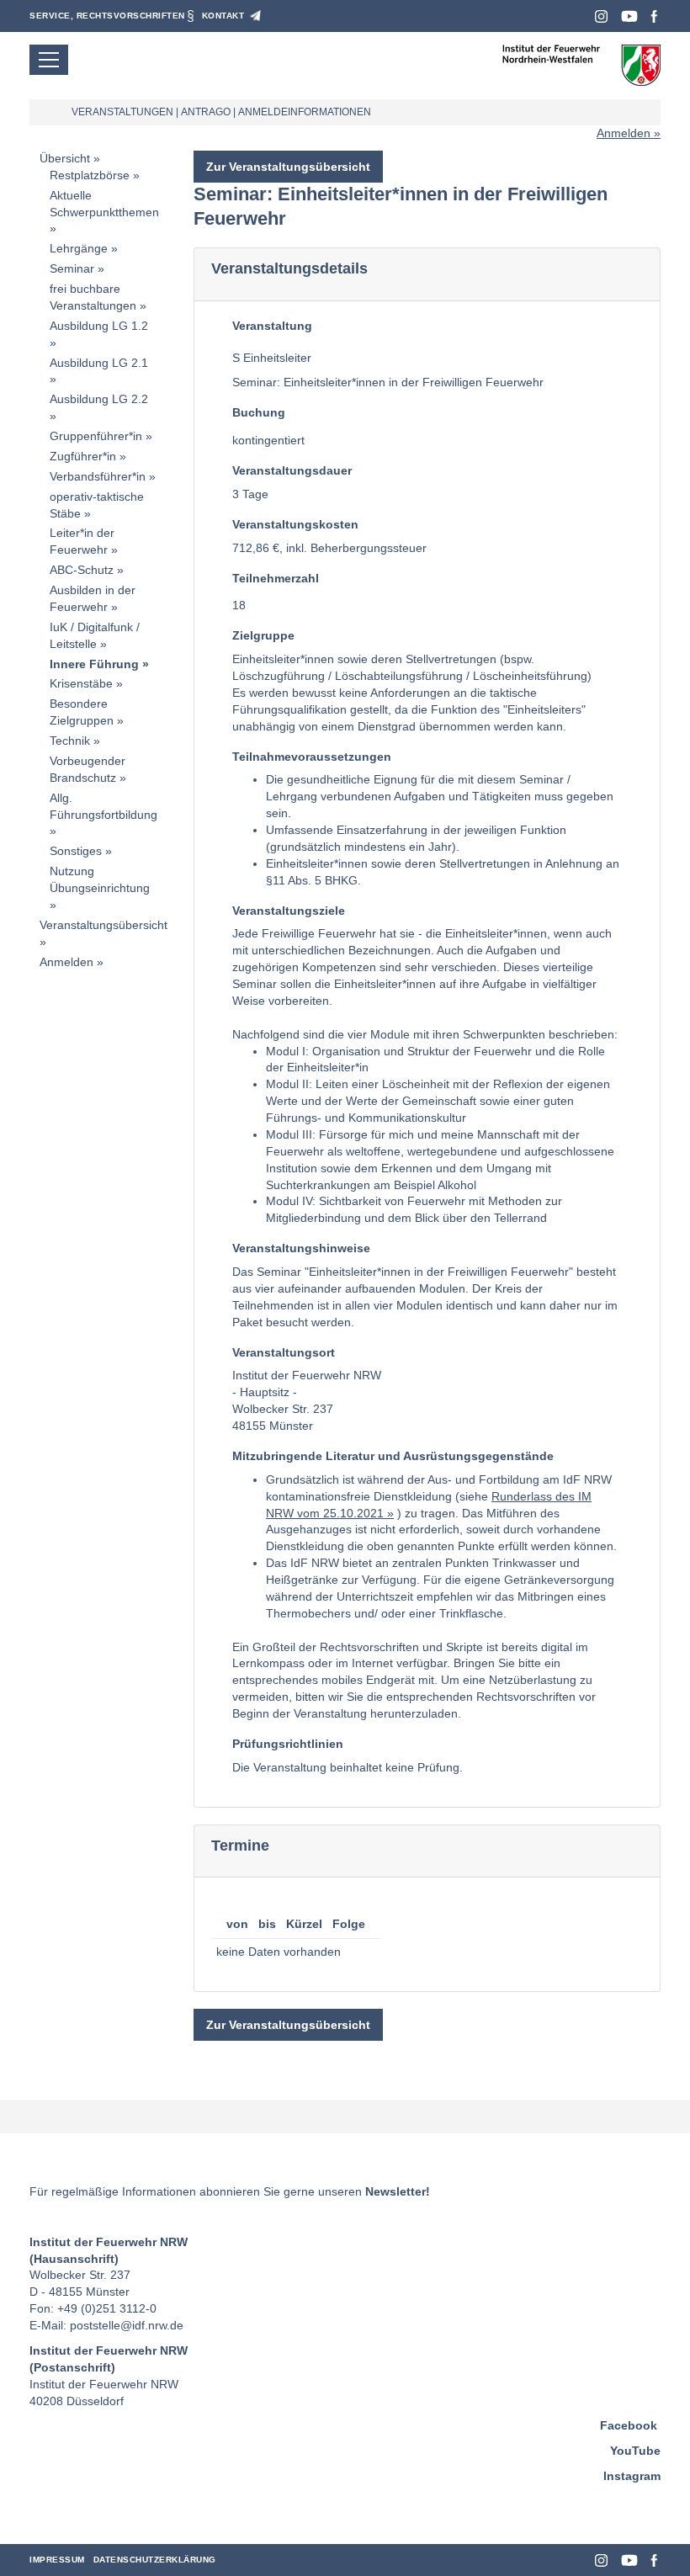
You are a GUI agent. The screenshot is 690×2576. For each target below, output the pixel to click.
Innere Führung (94, 664)
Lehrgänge (79, 248)
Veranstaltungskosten (295, 524)
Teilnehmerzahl (276, 578)
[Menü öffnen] (49, 60)
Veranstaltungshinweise (301, 1248)
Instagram (601, 16)
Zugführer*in (83, 456)
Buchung (259, 412)
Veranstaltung (272, 326)
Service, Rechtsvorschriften (107, 16)
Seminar (72, 268)
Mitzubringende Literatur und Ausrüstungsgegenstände (393, 1456)
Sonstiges (76, 851)
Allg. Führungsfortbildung (103, 806)
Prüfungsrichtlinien (288, 1744)
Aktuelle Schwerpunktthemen (104, 204)
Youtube (629, 16)
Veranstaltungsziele (289, 911)
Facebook (654, 16)
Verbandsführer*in (98, 476)
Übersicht (65, 158)
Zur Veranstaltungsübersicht (288, 167)
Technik (70, 741)
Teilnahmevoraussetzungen (312, 757)
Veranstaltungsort (284, 1352)
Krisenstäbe (81, 683)
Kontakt (223, 16)
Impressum (57, 2560)
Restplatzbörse (90, 175)
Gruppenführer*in (96, 436)
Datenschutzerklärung (155, 2560)
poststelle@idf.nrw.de (127, 2325)
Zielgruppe (263, 635)
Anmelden (624, 133)
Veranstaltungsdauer (292, 470)
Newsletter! (398, 2191)
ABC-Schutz (82, 570)
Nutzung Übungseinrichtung (100, 879)
